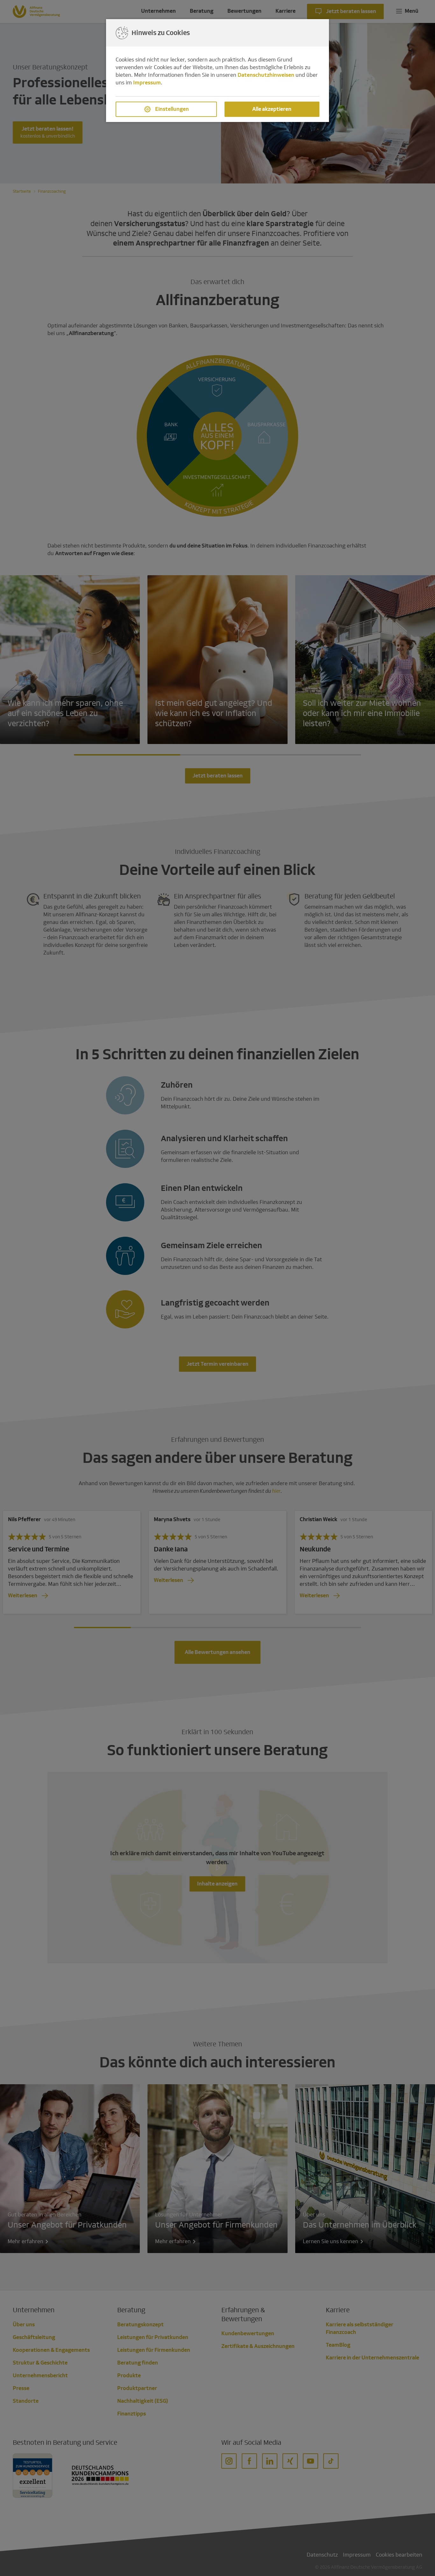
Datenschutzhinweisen (266, 75)
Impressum (147, 83)
